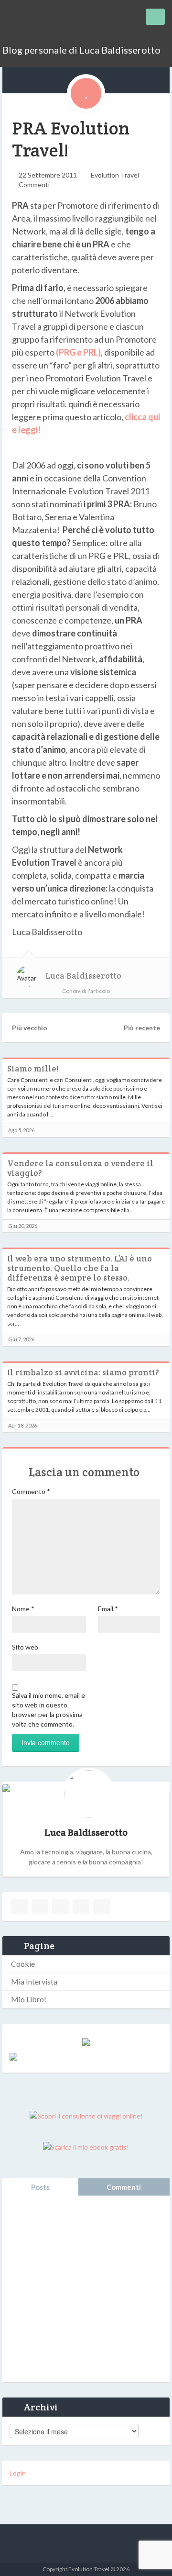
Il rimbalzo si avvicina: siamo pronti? (83, 1372)
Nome (23, 1609)
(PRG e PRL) (78, 352)
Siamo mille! (33, 1069)
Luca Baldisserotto (83, 976)
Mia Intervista (34, 1981)
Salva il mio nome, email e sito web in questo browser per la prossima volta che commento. (48, 1710)
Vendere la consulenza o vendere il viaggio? (80, 1168)
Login (18, 2473)
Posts (40, 2187)
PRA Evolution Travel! (71, 139)
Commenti (34, 184)
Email (108, 1609)
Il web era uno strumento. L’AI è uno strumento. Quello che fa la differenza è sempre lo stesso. (80, 1268)
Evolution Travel (115, 175)
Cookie (23, 1964)
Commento (31, 1491)
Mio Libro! (29, 1999)
